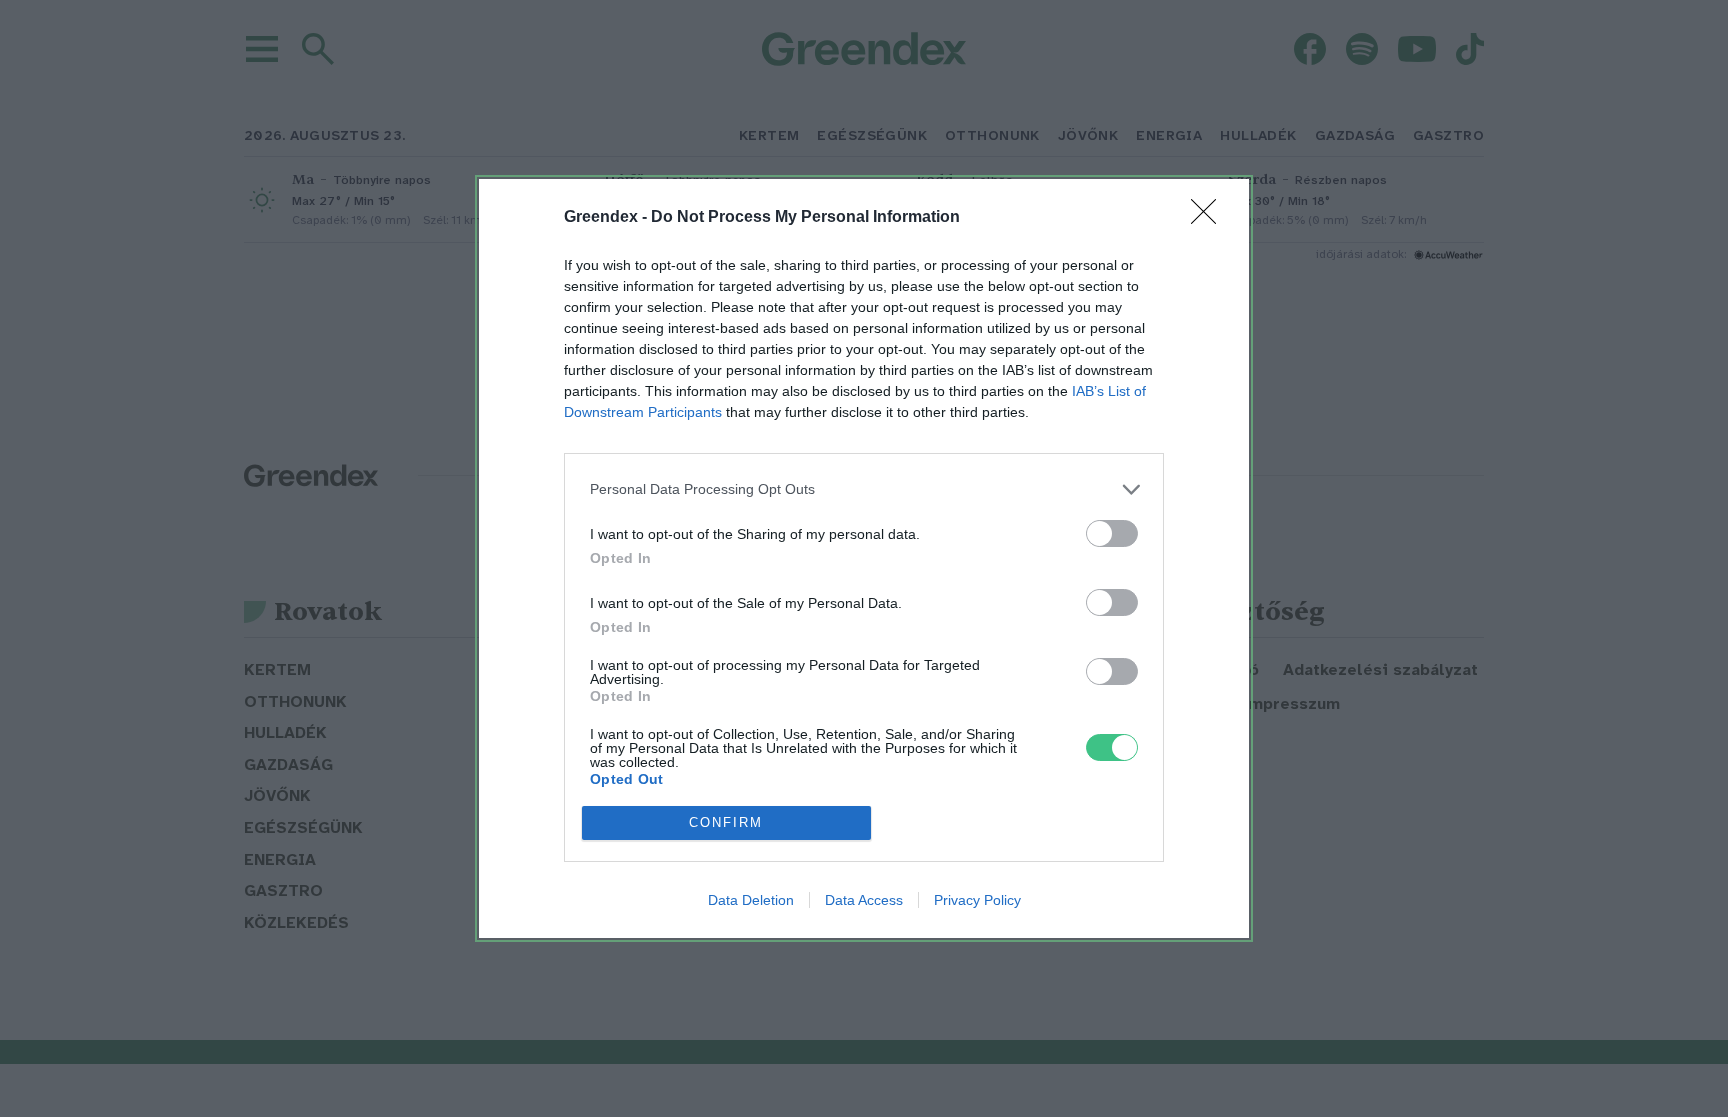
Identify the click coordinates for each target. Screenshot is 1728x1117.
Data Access (864, 900)
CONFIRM (726, 822)
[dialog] (864, 558)
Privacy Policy (977, 900)
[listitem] (864, 489)
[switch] (1112, 533)
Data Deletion (751, 900)
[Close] (1210, 218)
